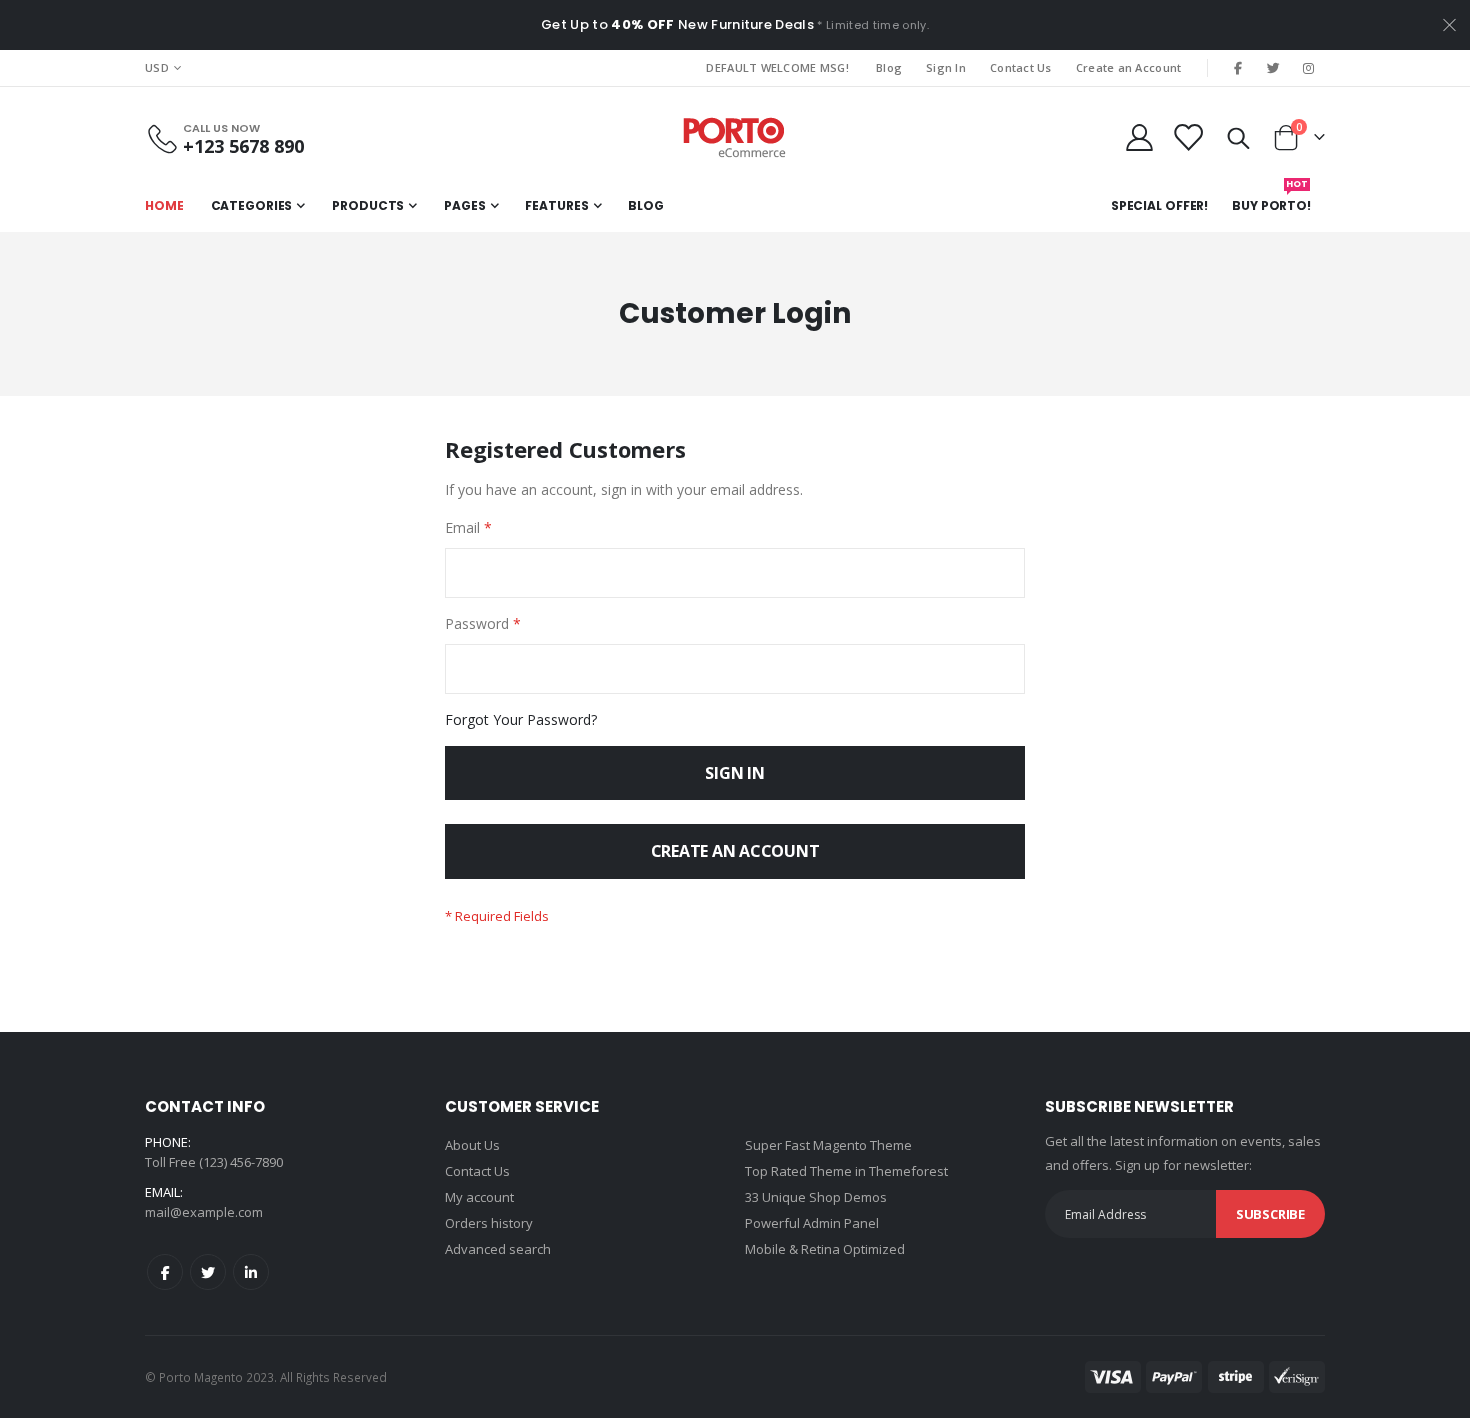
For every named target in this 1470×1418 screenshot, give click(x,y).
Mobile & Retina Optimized (825, 1249)
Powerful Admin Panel (812, 1223)
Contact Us (1021, 67)
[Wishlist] (1188, 137)
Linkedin (251, 1272)
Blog (889, 67)
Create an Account (1129, 67)
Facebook (165, 1272)
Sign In (946, 67)
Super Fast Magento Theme (828, 1145)
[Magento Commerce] (735, 137)
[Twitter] (1274, 68)
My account (479, 1197)
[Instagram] (1309, 68)
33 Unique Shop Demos (816, 1197)
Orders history (489, 1223)
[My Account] (1139, 137)
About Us (472, 1145)
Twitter (208, 1272)
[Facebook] (1238, 68)
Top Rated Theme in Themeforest (846, 1171)
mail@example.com (204, 1212)
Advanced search (498, 1249)
